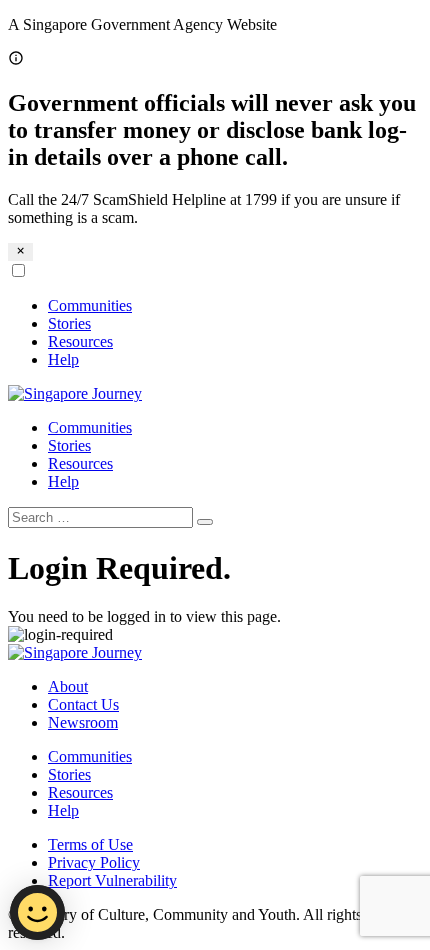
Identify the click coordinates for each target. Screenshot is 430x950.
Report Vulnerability (112, 880)
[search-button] (205, 522)
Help (63, 359)
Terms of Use (90, 844)
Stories (69, 323)
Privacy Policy (94, 862)
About (68, 686)
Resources (80, 341)
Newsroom (83, 722)
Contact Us (83, 704)
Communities (90, 305)
